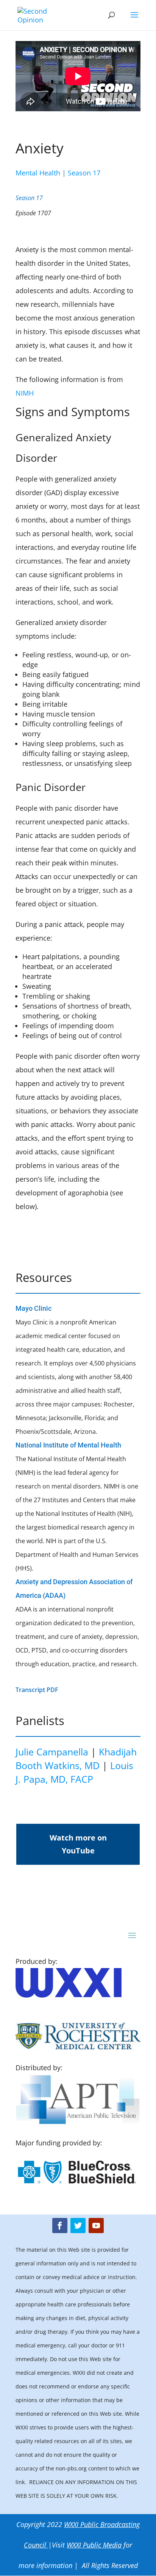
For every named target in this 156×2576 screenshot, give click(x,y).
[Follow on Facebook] (60, 2226)
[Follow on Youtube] (96, 2226)
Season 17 (84, 173)
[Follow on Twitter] (78, 2226)
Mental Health (38, 173)
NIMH (25, 393)
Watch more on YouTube (78, 1844)
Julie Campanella (52, 1752)
